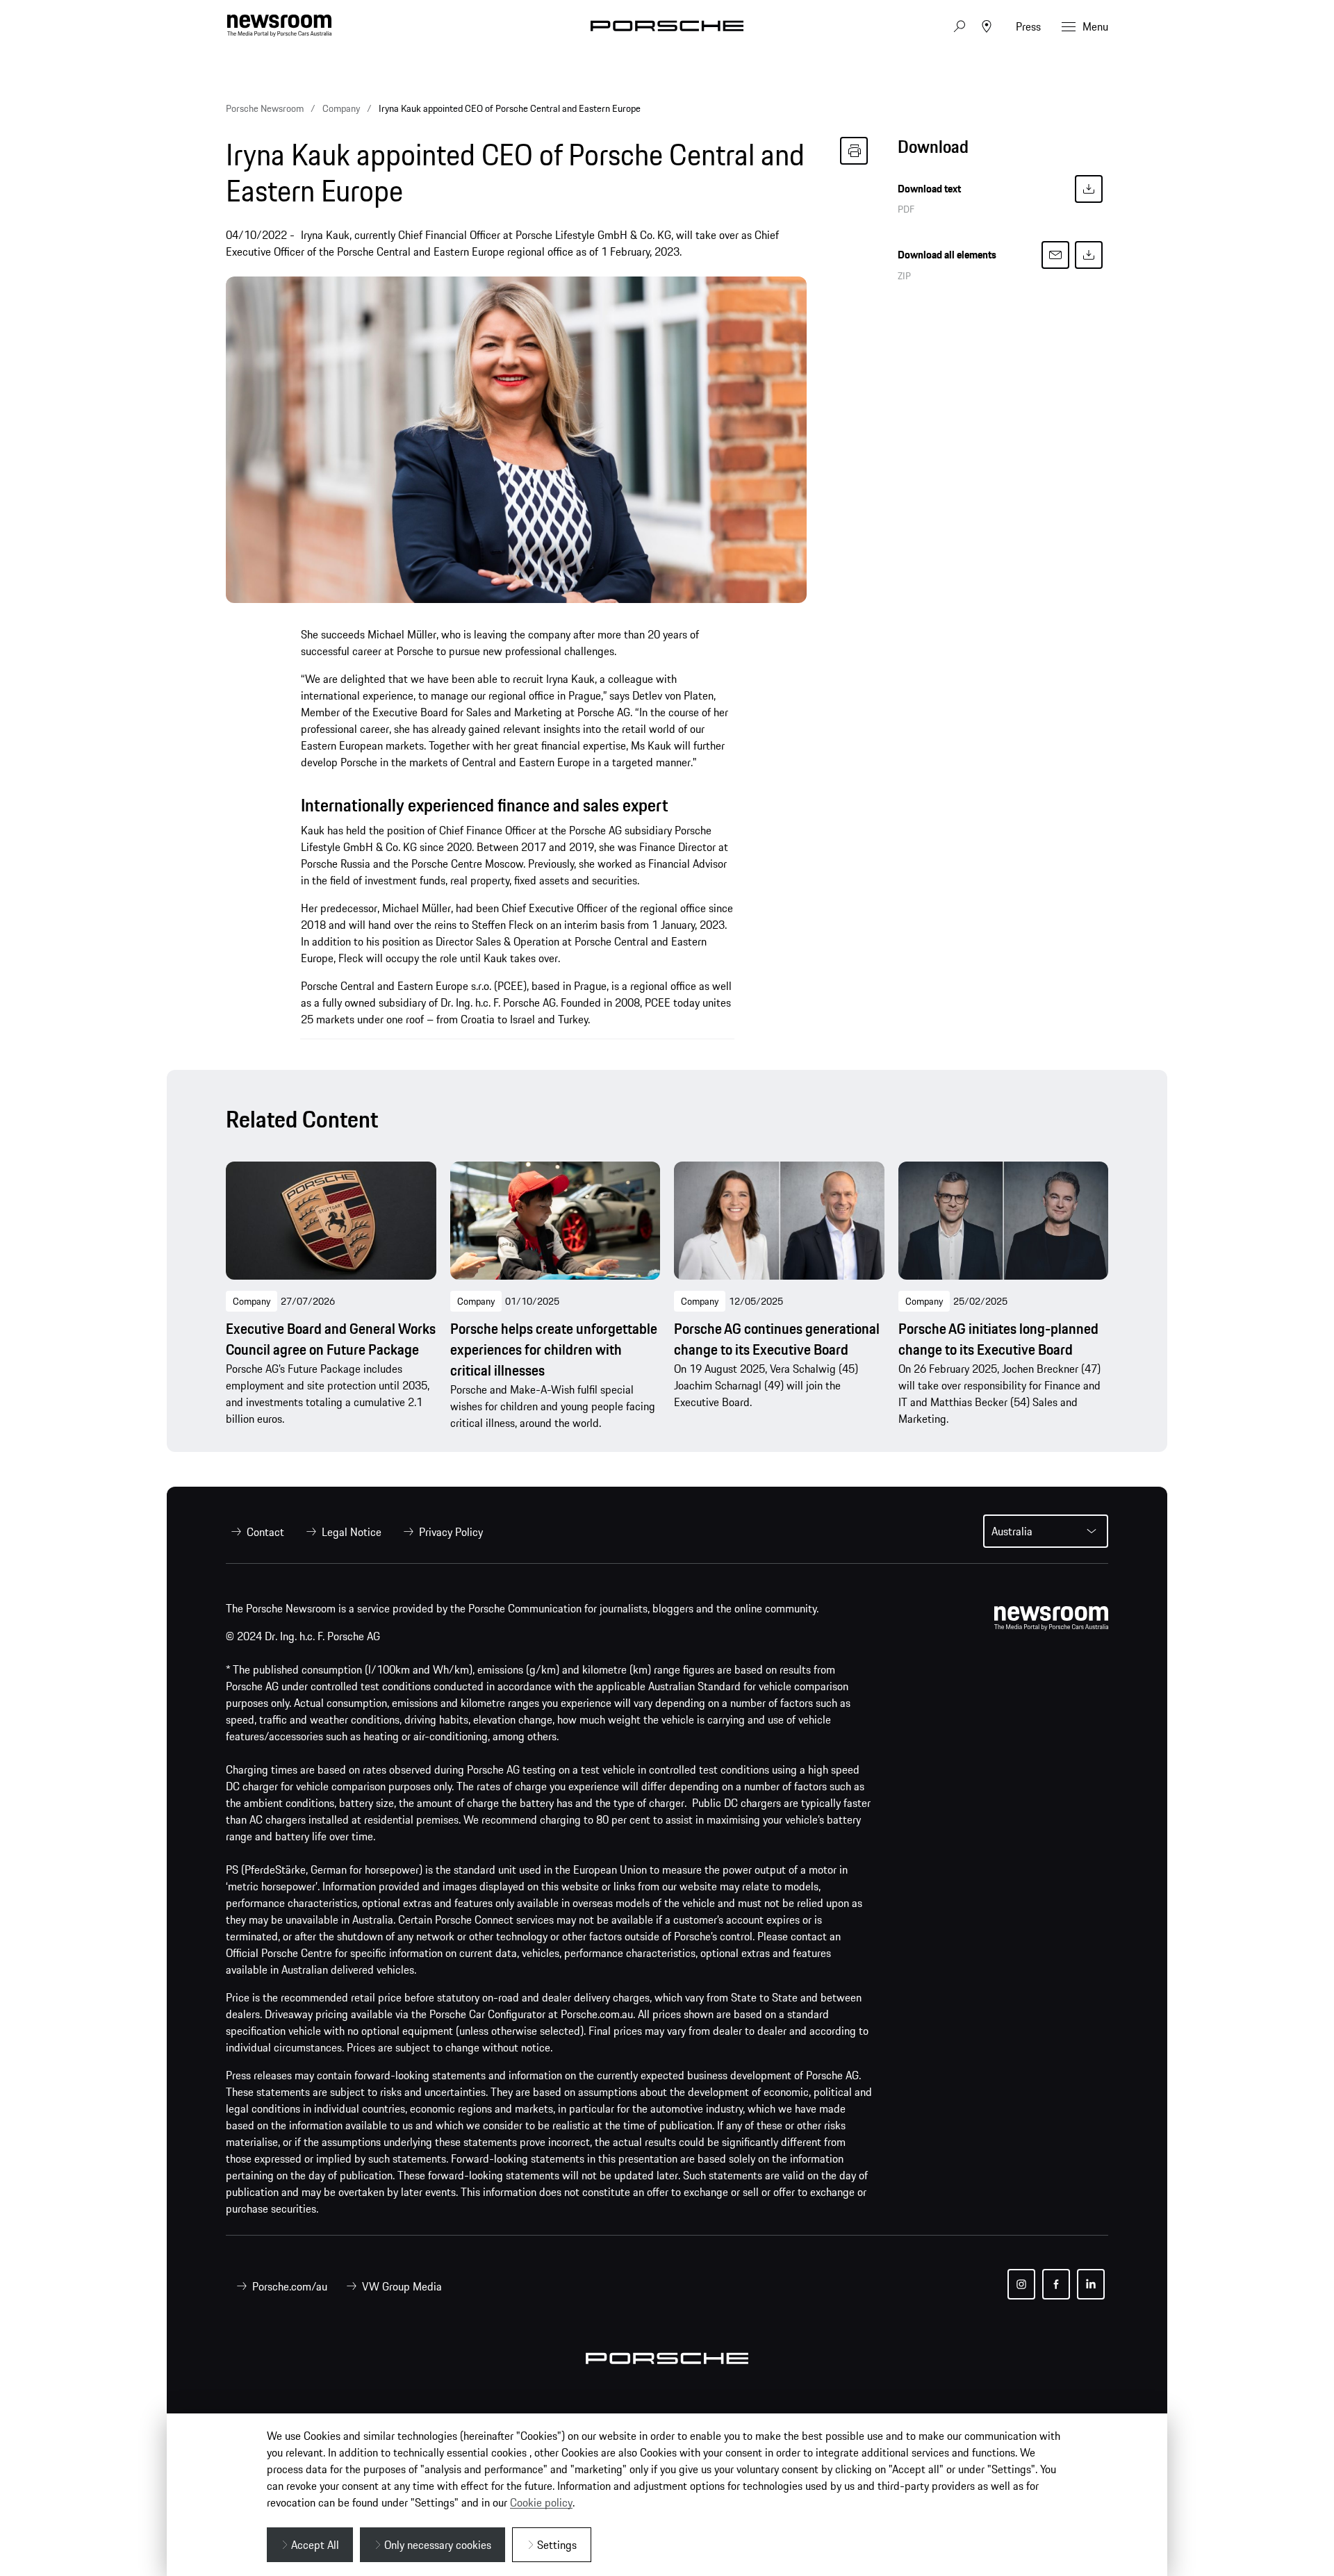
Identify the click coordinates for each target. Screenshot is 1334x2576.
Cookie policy (541, 2502)
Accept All (315, 2545)
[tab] (1003, 150)
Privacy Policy (451, 1532)
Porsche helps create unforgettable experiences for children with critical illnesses (554, 1350)
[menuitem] (255, 1532)
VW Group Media (402, 2286)
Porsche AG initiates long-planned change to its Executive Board (998, 1339)
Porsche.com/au (290, 2286)
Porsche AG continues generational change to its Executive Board (777, 1339)
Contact (265, 1532)
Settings (557, 2545)
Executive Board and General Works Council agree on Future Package (331, 1339)
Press (1028, 26)
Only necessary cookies (438, 2545)
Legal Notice (352, 1532)
